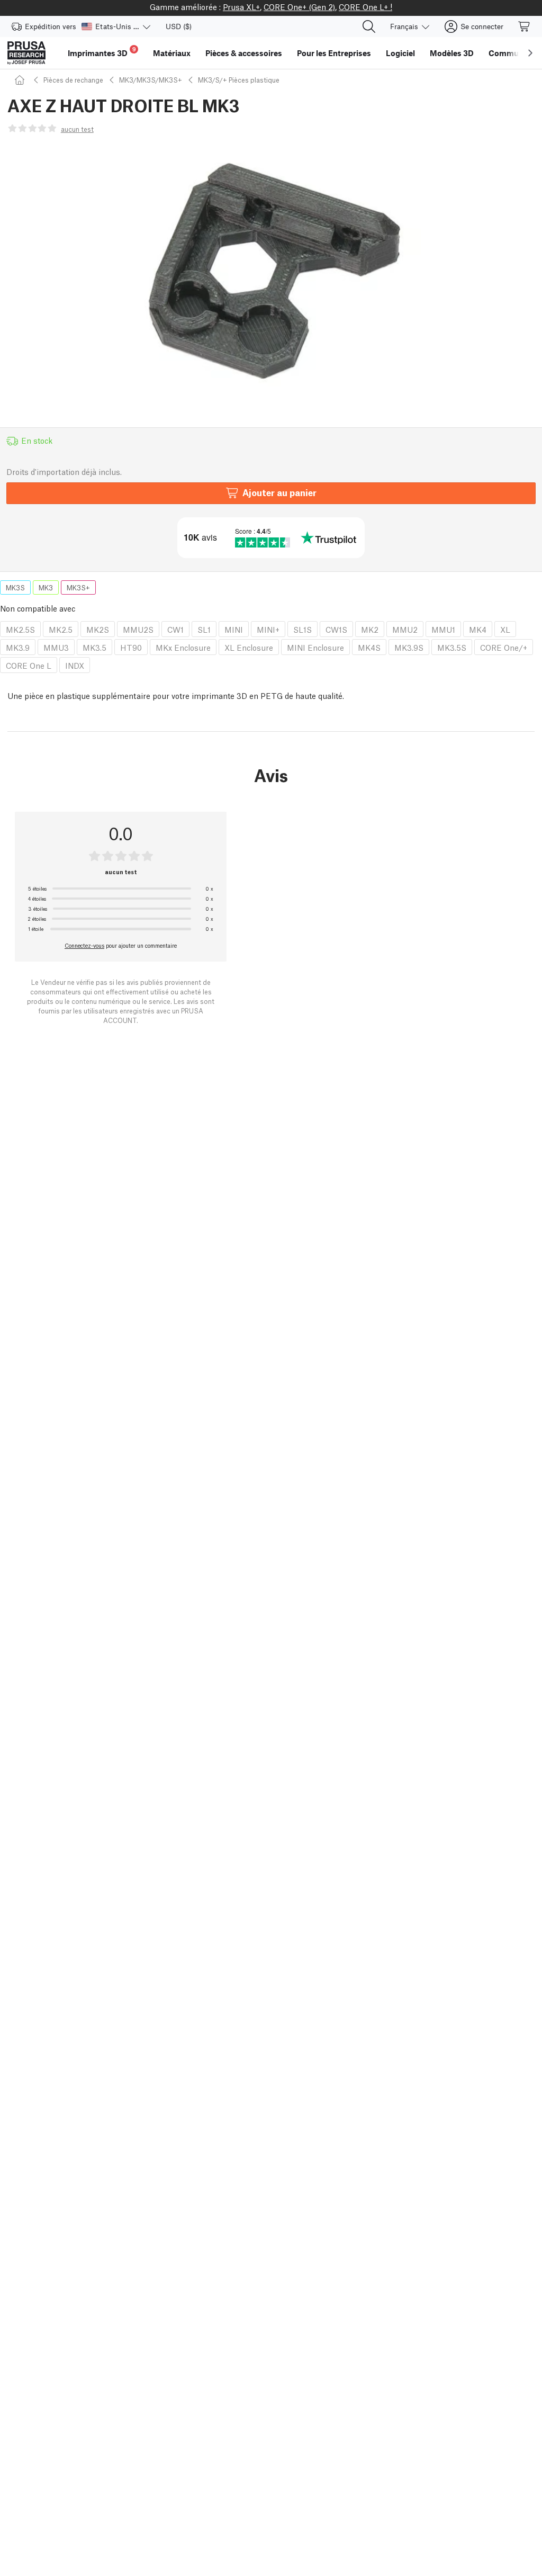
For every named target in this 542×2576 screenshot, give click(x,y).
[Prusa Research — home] (26, 53)
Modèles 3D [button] (452, 53)
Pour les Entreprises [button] (334, 53)
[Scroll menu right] (530, 53)
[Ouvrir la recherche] (369, 26)
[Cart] (525, 26)
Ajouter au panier (279, 492)
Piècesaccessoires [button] (244, 53)
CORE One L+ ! (365, 6)
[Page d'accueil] (21, 80)
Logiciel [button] (400, 53)
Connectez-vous (84, 945)
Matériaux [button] (172, 53)
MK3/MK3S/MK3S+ (151, 80)
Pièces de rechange (73, 80)
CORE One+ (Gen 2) (299, 6)
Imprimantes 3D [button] (102, 52)
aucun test (77, 129)
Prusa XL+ (241, 6)
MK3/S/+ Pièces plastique (239, 80)
